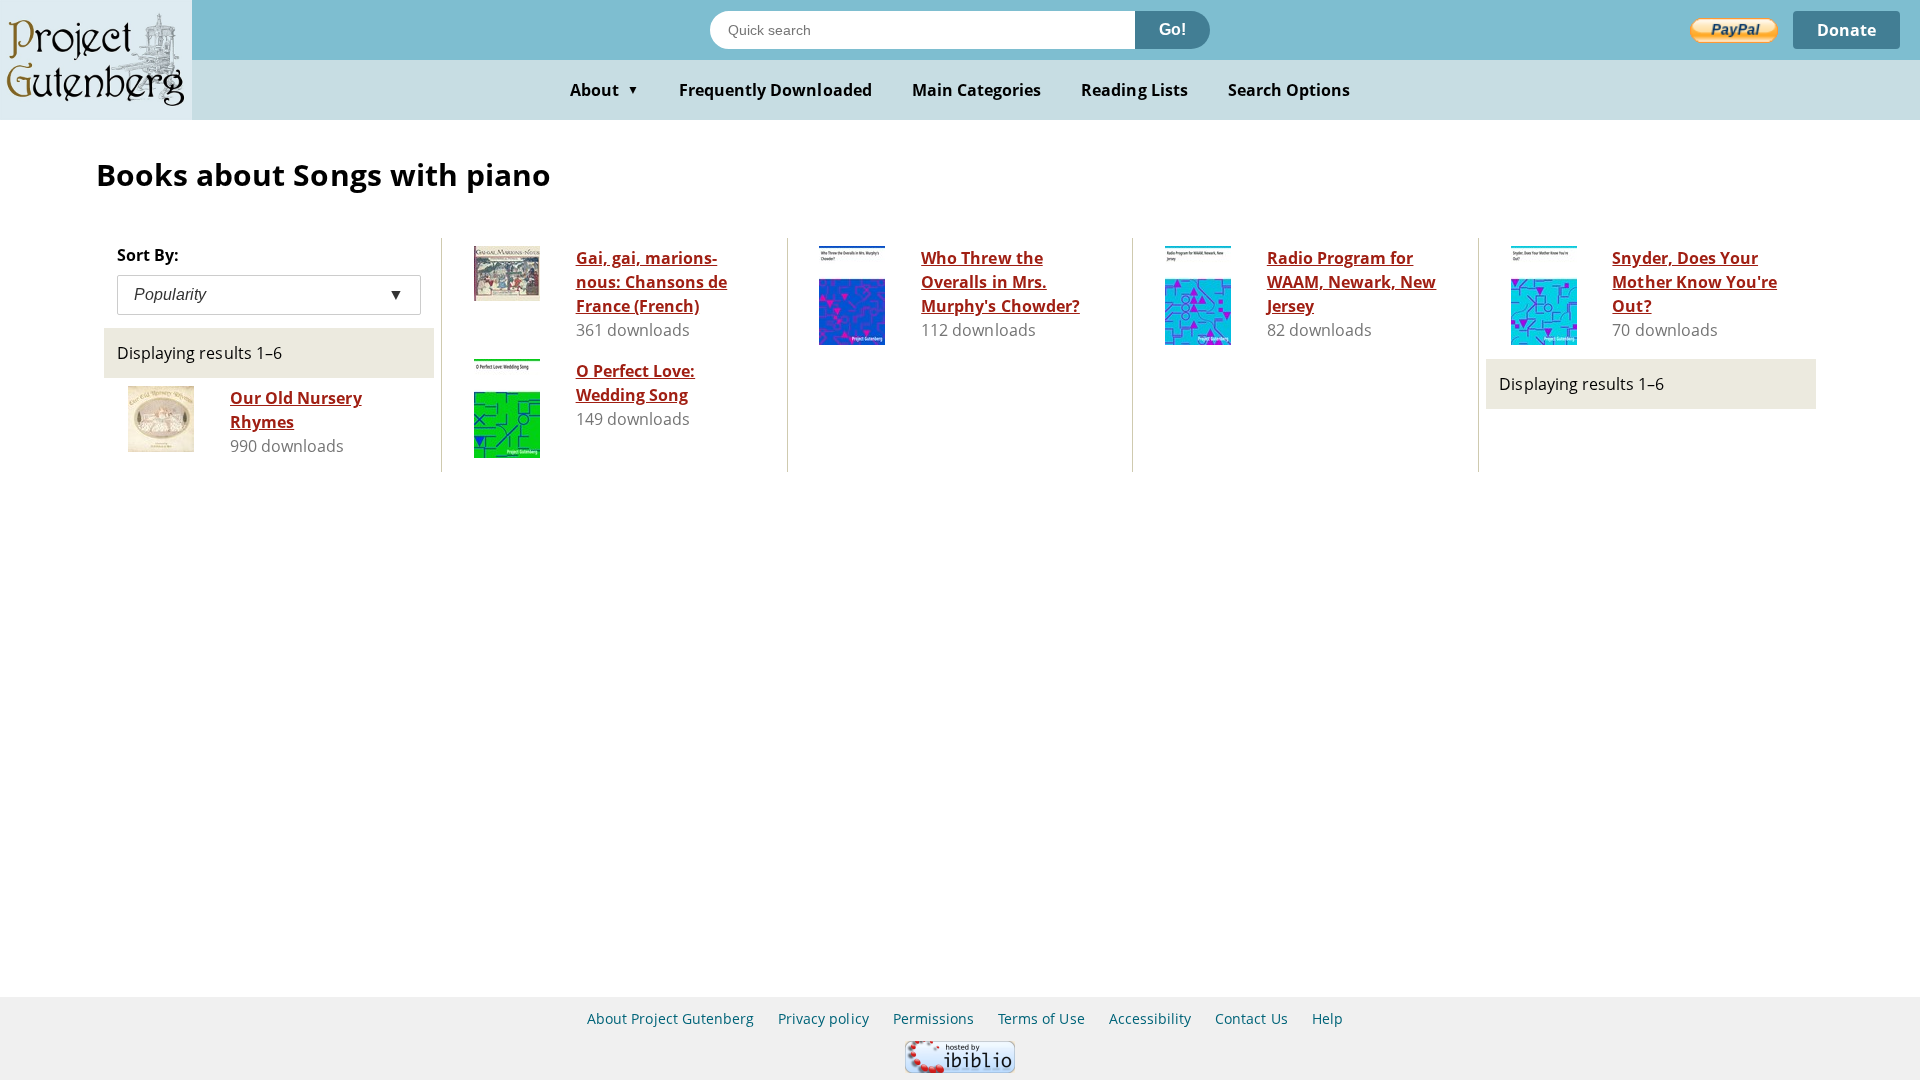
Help (1327, 1018)
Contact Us (1251, 1018)
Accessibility (1150, 1018)
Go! (1172, 29)
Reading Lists (1134, 90)
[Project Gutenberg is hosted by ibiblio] (960, 1067)
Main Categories (977, 90)
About (604, 90)
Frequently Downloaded (775, 90)
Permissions (933, 1018)
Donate (1846, 30)
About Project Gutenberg (670, 1018)
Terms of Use (1041, 1018)
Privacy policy (823, 1018)
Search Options (1289, 90)
